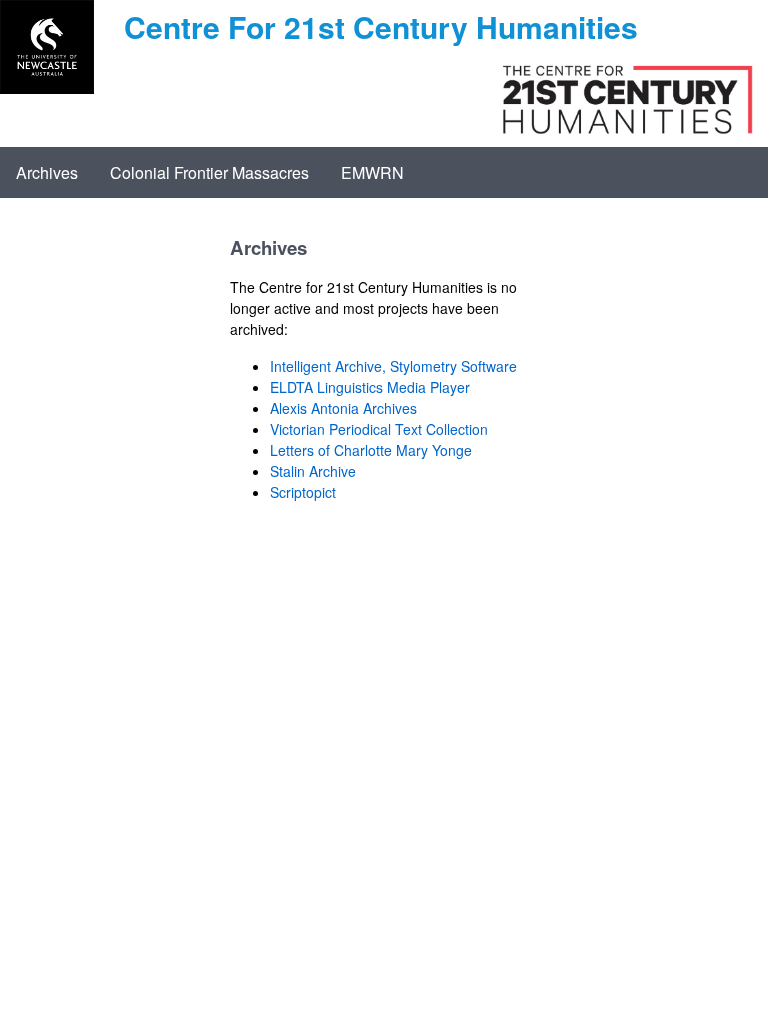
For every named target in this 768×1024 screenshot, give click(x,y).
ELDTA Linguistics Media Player (370, 387)
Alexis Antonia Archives (343, 408)
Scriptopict (303, 492)
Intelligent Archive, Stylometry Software (393, 366)
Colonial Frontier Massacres (209, 172)
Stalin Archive (313, 471)
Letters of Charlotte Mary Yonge (371, 450)
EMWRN (372, 172)
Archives (47, 172)
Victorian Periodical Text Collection (379, 429)
